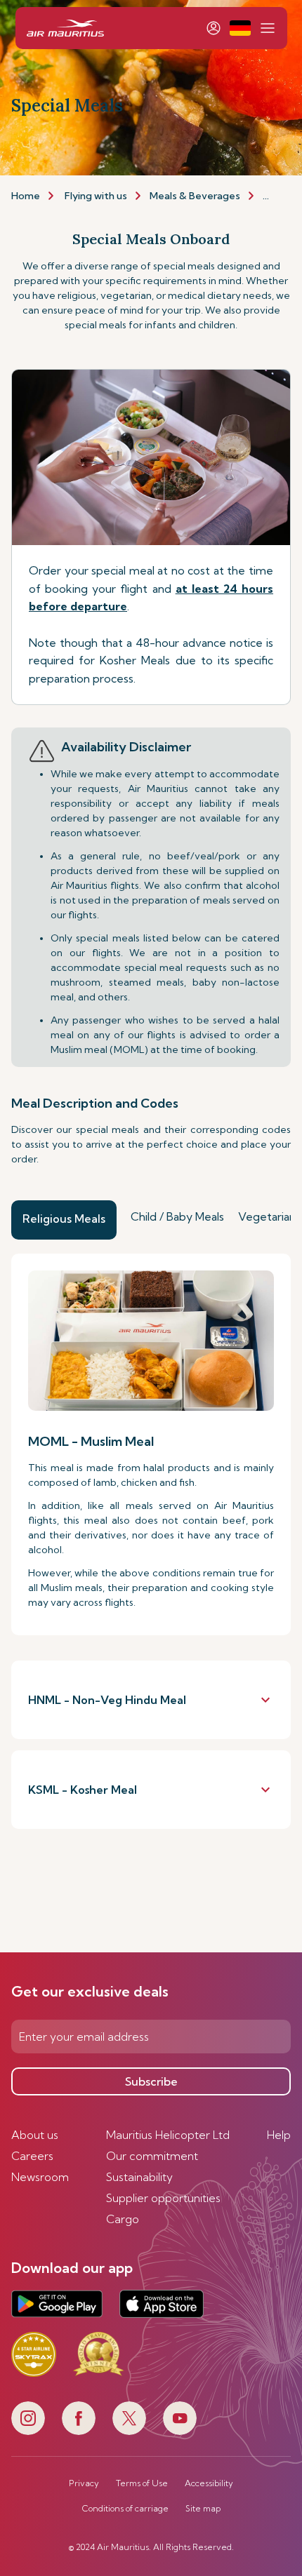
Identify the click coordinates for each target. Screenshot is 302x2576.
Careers (32, 2156)
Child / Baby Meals (177, 1216)
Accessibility (209, 2483)
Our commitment (152, 2156)
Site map (203, 2509)
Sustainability (139, 2177)
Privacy (84, 2483)
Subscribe (151, 2081)
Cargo (123, 2219)
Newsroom (40, 2177)
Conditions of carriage (125, 2509)
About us (35, 2135)
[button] (240, 28)
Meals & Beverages (195, 196)
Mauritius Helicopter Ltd (168, 2135)
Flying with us (96, 196)
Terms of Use (142, 2483)
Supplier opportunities (163, 2198)
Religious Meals (64, 1219)
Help (279, 2135)
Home (26, 196)
